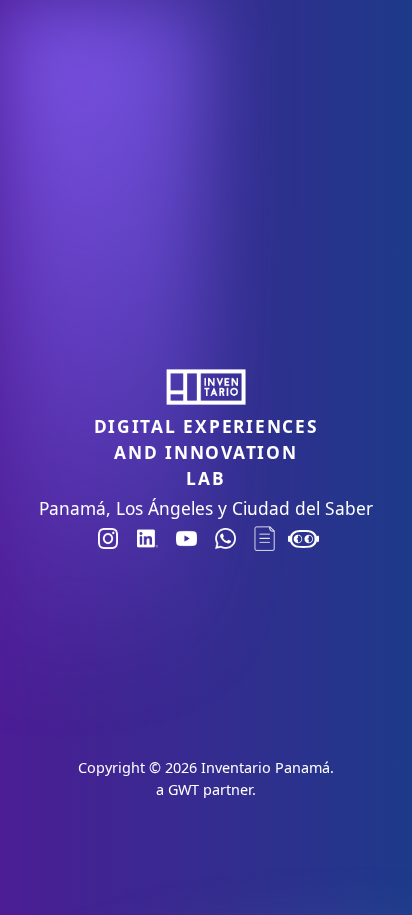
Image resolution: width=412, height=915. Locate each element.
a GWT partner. (206, 789)
